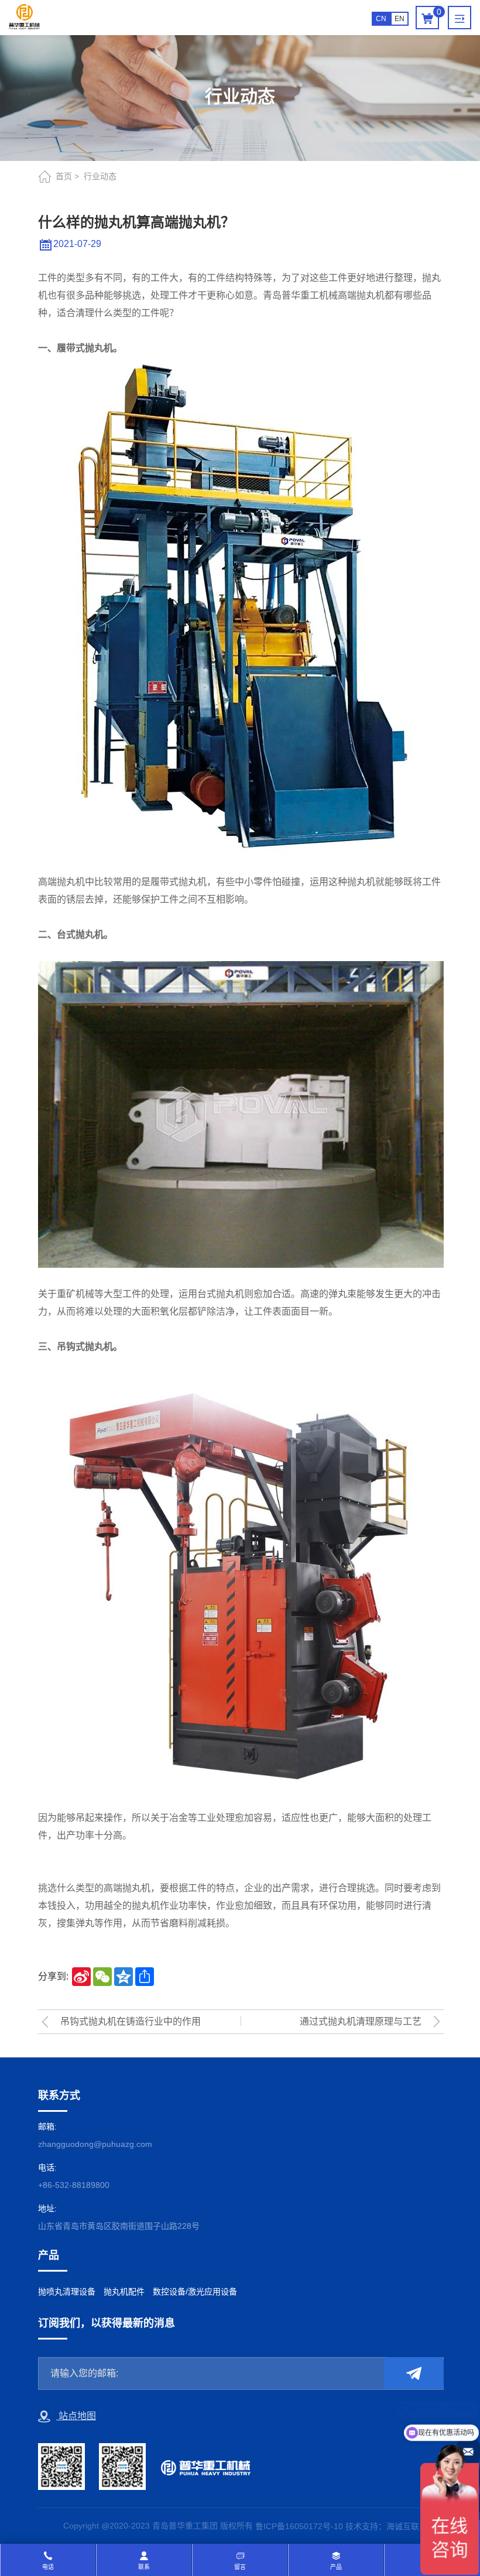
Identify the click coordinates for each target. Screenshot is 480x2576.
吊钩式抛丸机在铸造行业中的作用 (131, 2021)
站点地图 (76, 2416)
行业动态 (100, 176)
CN (381, 19)
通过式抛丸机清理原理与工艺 (361, 2021)
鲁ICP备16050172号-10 (299, 2526)
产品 (336, 2567)
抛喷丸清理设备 (67, 2292)
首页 (64, 176)
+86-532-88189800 (74, 2185)
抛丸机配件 (124, 2292)
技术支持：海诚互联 (382, 2526)
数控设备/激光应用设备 (195, 2292)
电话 (48, 2567)
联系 (144, 2567)
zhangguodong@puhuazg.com (95, 2144)
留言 (240, 2567)
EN (400, 19)
